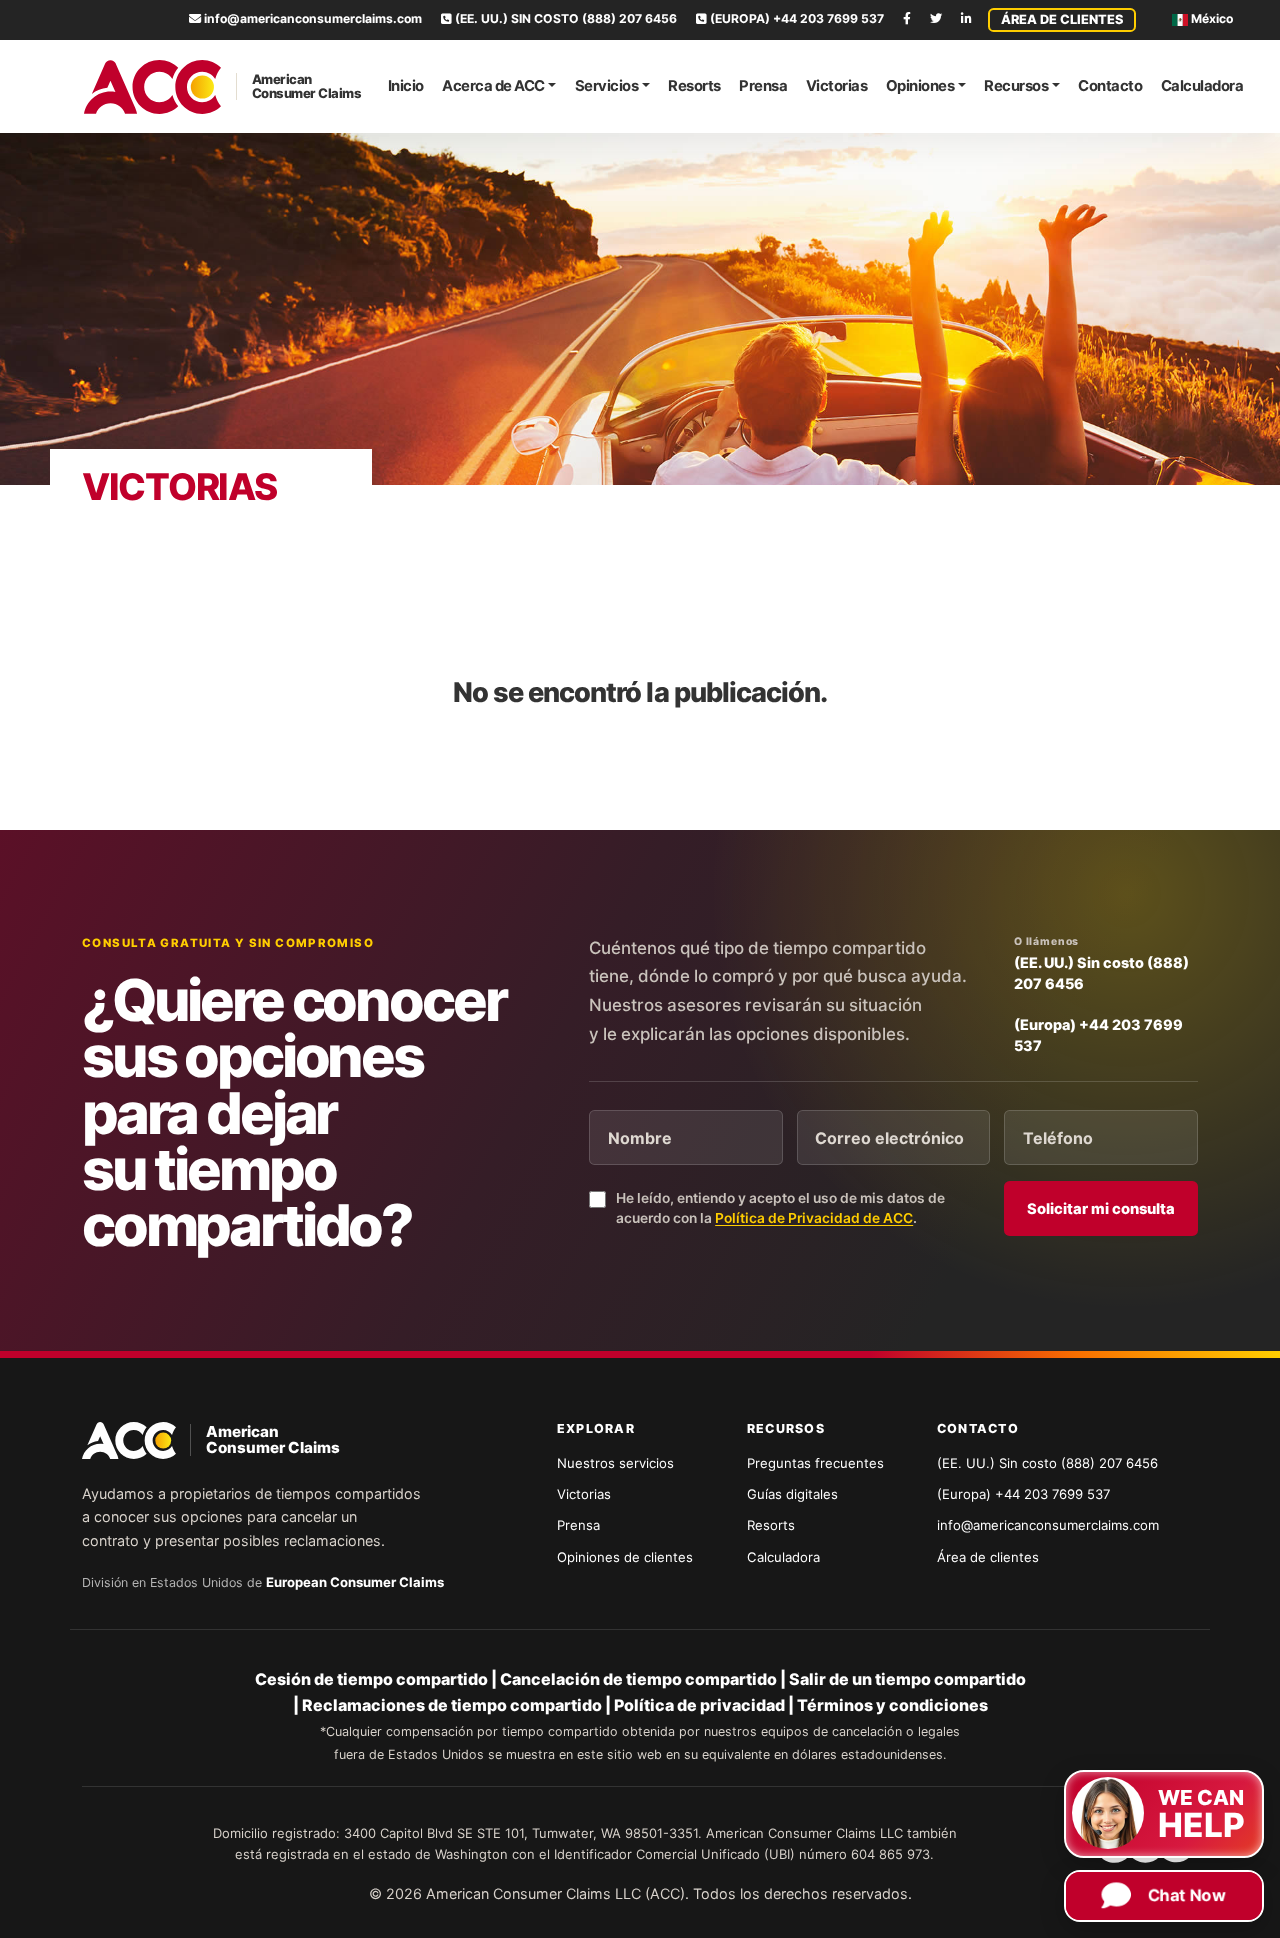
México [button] (1210, 18)
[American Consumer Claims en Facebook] (907, 18)
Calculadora (1202, 86)
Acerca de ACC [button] (493, 86)
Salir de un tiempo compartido (907, 1679)
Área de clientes (1062, 19)
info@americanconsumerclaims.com (311, 18)
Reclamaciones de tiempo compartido (452, 1705)
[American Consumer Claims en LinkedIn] (966, 18)
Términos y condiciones (892, 1705)
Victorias (837, 86)
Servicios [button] (607, 86)
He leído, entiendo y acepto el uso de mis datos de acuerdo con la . (780, 1208)
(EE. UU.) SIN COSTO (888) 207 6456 (564, 18)
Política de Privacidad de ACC (814, 1218)
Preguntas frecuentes (815, 1463)
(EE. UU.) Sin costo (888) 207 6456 (1101, 973)
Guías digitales (792, 1494)
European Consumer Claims (355, 1582)
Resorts (694, 86)
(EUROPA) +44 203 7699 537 (795, 18)
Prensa (763, 86)
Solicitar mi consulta (1101, 1209)
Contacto (1110, 86)
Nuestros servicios (615, 1463)
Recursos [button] (1016, 86)
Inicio (406, 86)
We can (1201, 1800)
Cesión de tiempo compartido (371, 1679)
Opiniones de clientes (625, 1557)
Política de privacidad (699, 1705)
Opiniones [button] (920, 86)
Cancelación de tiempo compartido (638, 1679)
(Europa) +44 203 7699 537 (1098, 1035)
